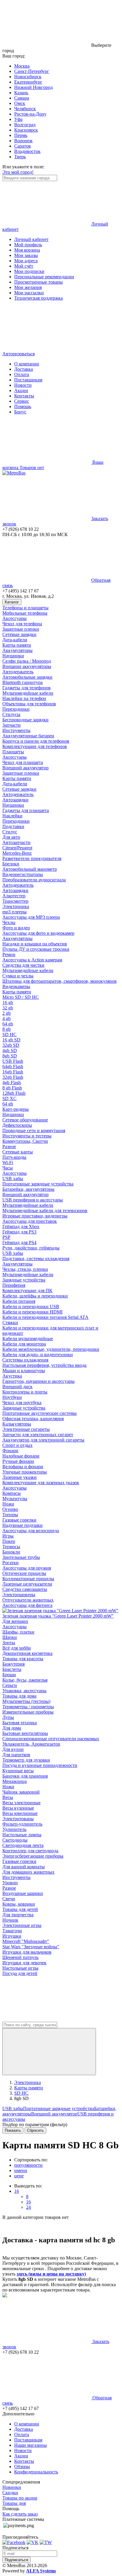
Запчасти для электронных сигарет (38, 1435)
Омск (20, 103)
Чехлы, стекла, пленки (25, 1269)
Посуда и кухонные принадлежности (40, 1765)
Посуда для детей (20, 1973)
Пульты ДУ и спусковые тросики (36, 949)
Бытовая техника (20, 1723)
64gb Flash (13, 1066)
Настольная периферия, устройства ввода (44, 1365)
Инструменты (16, 730)
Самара (22, 98)
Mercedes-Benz (17, 853)
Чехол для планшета (23, 762)
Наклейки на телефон (24, 698)
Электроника (16, 906)
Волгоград (25, 125)
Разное (9, 1146)
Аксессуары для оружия (27, 1568)
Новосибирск (28, 77)
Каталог (12, 602)
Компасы (12, 1493)
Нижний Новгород (33, 87)
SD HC (9, 1034)
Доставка (24, 369)
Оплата (22, 374)
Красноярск (26, 130)
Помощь (23, 406)
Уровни (10, 1883)
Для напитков (16, 1755)
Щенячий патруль (20, 1957)
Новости (23, 385)
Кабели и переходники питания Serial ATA (45, 1317)
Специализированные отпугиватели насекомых (51, 1739)
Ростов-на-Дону (30, 114)
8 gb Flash (12, 1088)
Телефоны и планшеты (25, 608)
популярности (28, 2165)
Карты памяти (17, 645)
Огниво (10, 1509)
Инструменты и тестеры (27, 1136)
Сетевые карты (18, 1152)
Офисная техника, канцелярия (33, 1419)
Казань (21, 93)
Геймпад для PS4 (19, 1243)
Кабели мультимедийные (28, 1339)
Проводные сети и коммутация (34, 1130)
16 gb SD (11, 1040)
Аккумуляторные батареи (28, 736)
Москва (22, 66)
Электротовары (18, 1819)
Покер (9, 1541)
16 (17, 2191)
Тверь (20, 157)
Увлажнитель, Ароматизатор (31, 1744)
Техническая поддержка (38, 298)
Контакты (24, 396)
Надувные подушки (23, 1525)
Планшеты (13, 752)
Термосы (11, 1547)
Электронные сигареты (26, 1429)
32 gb (8, 1008)
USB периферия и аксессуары (33, 1200)
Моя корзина (27, 250)
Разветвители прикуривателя (32, 858)
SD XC (9, 1098)
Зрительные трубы (21, 1557)
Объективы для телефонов (29, 704)
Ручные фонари (18, 1461)
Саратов (23, 146)
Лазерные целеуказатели (27, 1584)
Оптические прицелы (24, 1573)
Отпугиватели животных (28, 1600)
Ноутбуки (12, 1397)
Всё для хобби (17, 1648)
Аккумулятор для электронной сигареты (43, 1440)
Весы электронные (21, 1803)
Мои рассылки (29, 293)
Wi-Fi (8, 1162)
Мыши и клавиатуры (24, 1371)
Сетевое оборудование (25, 1120)
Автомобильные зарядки (27, 677)
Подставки (13, 826)
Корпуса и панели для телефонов (36, 741)
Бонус (20, 412)
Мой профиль (28, 245)
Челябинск (25, 109)
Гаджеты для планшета (26, 810)
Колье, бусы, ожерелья (25, 1680)
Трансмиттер (15, 901)
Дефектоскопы (17, 1125)
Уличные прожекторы (25, 1472)
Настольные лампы (22, 1835)
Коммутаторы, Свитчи (25, 1141)
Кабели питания (19, 1301)
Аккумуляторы (17, 650)
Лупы (8, 1717)
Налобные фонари (21, 1456)
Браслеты (12, 1669)
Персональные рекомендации (44, 277)
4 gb (7, 1018)
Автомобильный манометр (30, 869)
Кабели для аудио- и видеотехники (38, 1355)
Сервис (22, 401)
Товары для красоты (23, 1659)
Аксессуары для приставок (30, 1221)
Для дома (12, 1728)
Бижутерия (13, 1664)
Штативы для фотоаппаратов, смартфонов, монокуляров (60, 981)
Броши (9, 1675)
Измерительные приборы (28, 1712)
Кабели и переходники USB (31, 1307)
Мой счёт (24, 266)
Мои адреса (26, 261)
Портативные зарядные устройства (38, 1184)
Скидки (10, 2493)
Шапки (10, 1637)
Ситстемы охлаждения (25, 1360)
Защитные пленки (21, 629)
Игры (8, 1536)
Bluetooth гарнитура (23, 682)
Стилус (10, 832)
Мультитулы (15, 1499)
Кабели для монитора (24, 1344)
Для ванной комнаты (24, 1867)
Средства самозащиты (25, 1589)
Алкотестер (14, 896)
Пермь (21, 135)
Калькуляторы (17, 1424)
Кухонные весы (18, 1771)
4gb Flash (12, 1082)
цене (19, 2176)
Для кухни (13, 1749)
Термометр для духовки (26, 1760)
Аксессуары (15, 618)
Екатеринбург (28, 82)
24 (28, 2207)
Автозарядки (15, 800)
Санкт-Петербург (32, 71)
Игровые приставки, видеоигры (35, 1216)
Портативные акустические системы (40, 1413)
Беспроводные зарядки (25, 720)
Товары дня (14, 2503)
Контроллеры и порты (25, 1392)
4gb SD (10, 1050)
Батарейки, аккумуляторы (28, 1189)
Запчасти (12, 725)
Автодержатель (18, 672)
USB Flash (13, 1061)
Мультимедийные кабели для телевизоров (45, 1211)
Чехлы (9, 922)
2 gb (7, 1013)
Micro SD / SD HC (21, 997)
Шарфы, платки (18, 1632)
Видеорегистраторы (23, 874)
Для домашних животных (28, 1872)
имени (21, 2170)
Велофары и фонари (23, 1467)
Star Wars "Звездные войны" (31, 1947)
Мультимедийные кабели (28, 693)
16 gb (8, 1002)
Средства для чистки (23, 965)
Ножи (8, 1504)
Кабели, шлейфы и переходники (35, 1296)
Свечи (9, 1899)
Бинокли (11, 1552)
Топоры (10, 1515)
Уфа (18, 119)
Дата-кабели (15, 640)
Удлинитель (14, 1829)
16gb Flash (13, 1072)
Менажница (15, 1781)
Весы (8, 1797)
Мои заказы (26, 255)
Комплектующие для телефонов (35, 746)
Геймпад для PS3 (19, 1232)
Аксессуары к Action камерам (32, 960)
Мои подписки (29, 271)
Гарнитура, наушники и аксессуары (38, 1381)
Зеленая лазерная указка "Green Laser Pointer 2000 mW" (58, 1616)
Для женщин (15, 1621)
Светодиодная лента (23, 1845)
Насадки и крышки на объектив (35, 944)
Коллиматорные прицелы (28, 1579)
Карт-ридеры (16, 1109)
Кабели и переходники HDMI (32, 1312)
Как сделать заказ (20, 2514)
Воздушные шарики (23, 1893)
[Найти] (49, 2052)
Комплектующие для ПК (27, 1291)
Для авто (11, 837)
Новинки (12, 2487)
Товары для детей (20, 1909)
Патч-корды (14, 1157)
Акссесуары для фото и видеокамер (38, 933)
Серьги (10, 1685)
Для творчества (18, 1915)
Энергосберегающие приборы (33, 1856)
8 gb (7, 1029)
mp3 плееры (15, 912)
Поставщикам (28, 380)
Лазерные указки (20, 1477)
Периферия (14, 1285)
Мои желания (28, 287)
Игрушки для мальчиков (27, 1952)
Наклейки (12, 816)
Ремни (9, 954)
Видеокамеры (16, 986)
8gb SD (10, 1056)
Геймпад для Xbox (21, 1227)
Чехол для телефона (22, 624)
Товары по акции (20, 2498)
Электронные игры (22, 1925)
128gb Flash (14, 1093)
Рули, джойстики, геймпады (31, 1248)
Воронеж (23, 141)
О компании (27, 364)
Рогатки (11, 1563)
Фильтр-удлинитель (22, 1824)
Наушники (13, 656)
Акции (21, 390)
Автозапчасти (16, 842)
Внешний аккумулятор (25, 768)
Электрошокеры (19, 1595)
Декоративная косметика (27, 1653)
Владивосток (27, 151)
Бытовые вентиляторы (25, 1733)
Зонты (9, 1643)
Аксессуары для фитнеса (27, 1605)
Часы (8, 1168)
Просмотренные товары (38, 282)
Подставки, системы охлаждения (36, 1259)
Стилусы (11, 714)
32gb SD (11, 1045)
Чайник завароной (21, 1792)
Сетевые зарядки (19, 634)
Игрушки (12, 1936)
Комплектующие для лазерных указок (41, 1483)
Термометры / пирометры (28, 1707)
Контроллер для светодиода (30, 1851)
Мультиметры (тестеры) (26, 1701)
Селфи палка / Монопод (27, 661)
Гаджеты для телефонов (27, 688)
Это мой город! (18, 172)
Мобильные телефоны (25, 613)
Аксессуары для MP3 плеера (31, 917)
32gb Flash (13, 1077)
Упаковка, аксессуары (24, 1691)
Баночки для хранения (25, 1776)
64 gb (8, 1024)
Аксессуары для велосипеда (31, 1531)
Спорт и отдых (17, 1445)
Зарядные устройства (24, 1280)
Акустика (12, 1376)
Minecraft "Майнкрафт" (26, 1941)
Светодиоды (15, 1840)
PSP (6, 1237)
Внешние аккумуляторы (27, 666)
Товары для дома (19, 1696)
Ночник (10, 1920)
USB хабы (13, 1178)
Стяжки (10, 1323)
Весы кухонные (18, 1808)
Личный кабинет (31, 239)
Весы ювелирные (20, 1813)
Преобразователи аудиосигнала (34, 880)
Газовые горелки (19, 1520)
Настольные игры (20, 1968)
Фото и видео (16, 928)
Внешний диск (17, 1387)
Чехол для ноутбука (22, 1403)
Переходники (16, 709)
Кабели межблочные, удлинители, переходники (51, 1349)
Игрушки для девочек (24, 1963)
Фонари (10, 1451)
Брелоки (11, 864)
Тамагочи (12, 1931)
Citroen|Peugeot (17, 848)
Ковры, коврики (19, 1904)
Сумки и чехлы (18, 976)
